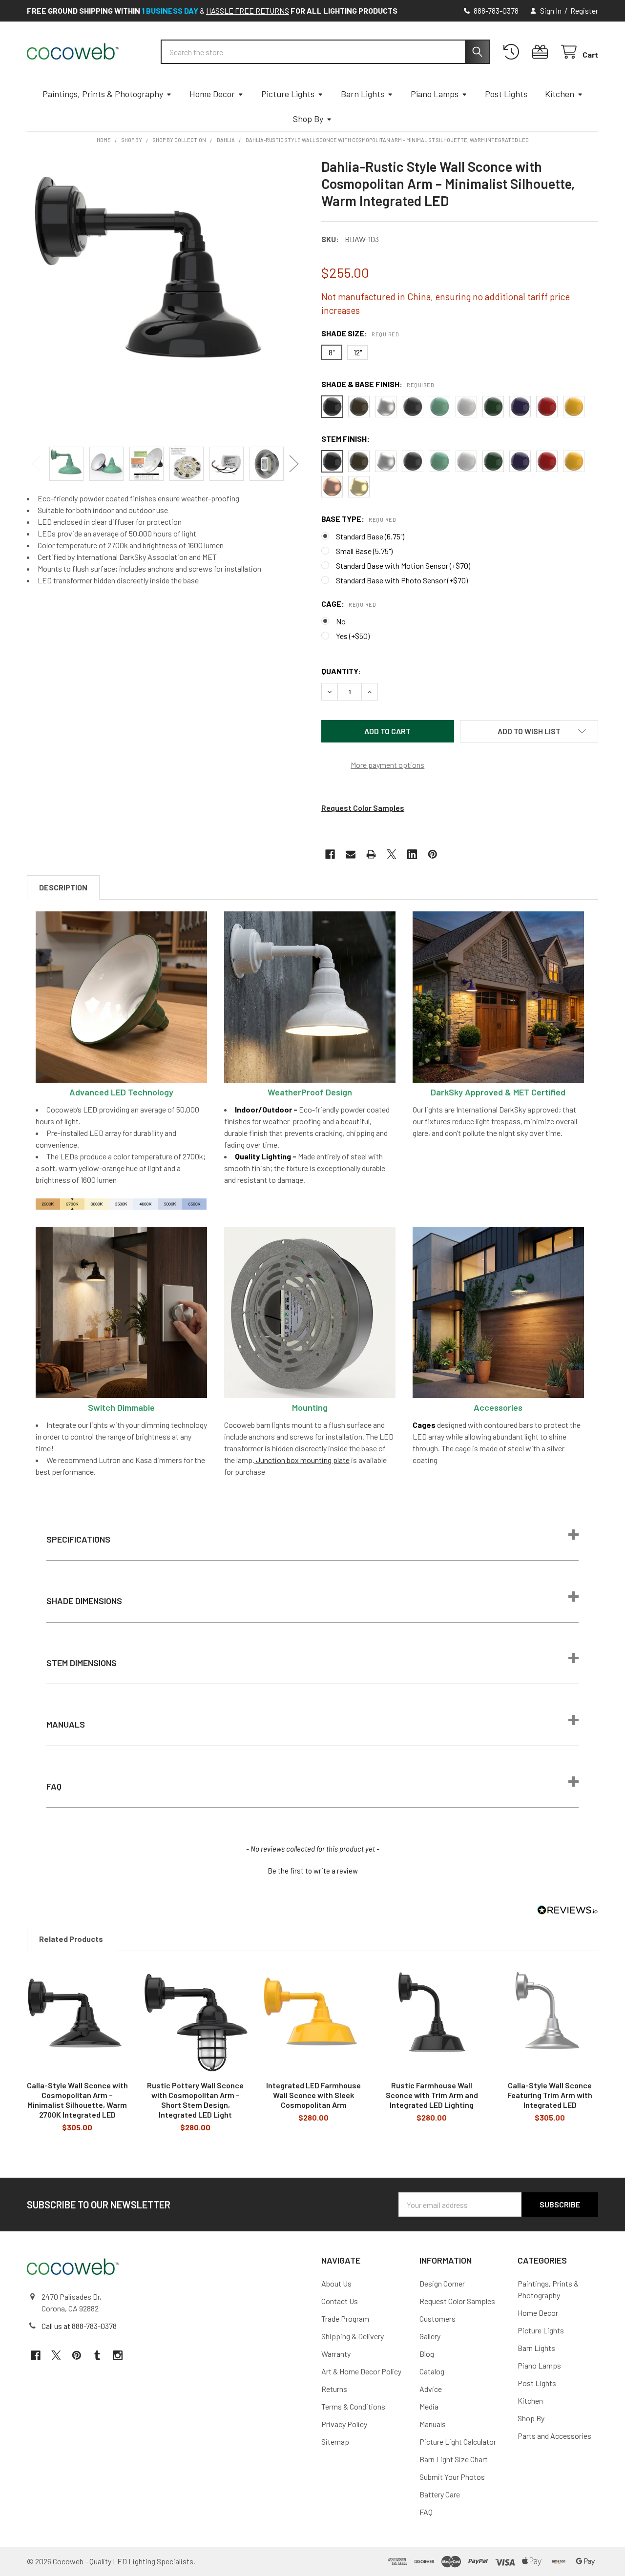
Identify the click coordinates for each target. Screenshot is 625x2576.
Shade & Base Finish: (378, 384)
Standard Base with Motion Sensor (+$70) (403, 566)
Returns (334, 2389)
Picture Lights (288, 94)
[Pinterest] (433, 854)
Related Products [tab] (71, 1939)
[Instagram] (118, 2355)
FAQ (426, 2512)
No (341, 621)
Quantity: (341, 671)
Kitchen (560, 94)
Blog (427, 2354)
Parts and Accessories (554, 2436)
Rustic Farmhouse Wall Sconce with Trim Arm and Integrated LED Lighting (432, 2095)
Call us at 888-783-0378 (79, 2326)
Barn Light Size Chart (454, 2459)
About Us (336, 2283)
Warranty (336, 2354)
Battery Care (440, 2494)
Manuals (433, 2424)
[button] (529, 731)
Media (429, 2406)
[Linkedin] (412, 854)
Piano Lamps (435, 94)
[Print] (371, 854)
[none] (165, 297)
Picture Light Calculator (458, 2442)
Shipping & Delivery (353, 2336)
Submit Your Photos (452, 2477)
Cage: (349, 604)
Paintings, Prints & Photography (103, 94)
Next (294, 464)
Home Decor (212, 94)
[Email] (351, 854)
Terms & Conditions (353, 2406)
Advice (431, 2389)
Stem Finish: (345, 439)
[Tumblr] (97, 2355)
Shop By (308, 119)
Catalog (432, 2371)
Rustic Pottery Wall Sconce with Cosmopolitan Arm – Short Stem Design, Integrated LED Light (195, 2100)
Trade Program (345, 2318)
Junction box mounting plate (302, 1460)
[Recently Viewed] (513, 52)
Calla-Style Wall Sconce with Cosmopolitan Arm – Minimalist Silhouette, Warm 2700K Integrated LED (77, 2100)
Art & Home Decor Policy (361, 2371)
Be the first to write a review (313, 1871)
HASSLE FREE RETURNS (248, 10)
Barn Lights (363, 94)
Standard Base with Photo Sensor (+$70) (402, 580)
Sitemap (335, 2442)
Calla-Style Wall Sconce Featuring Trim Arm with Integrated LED (550, 2095)
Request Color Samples (363, 808)
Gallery (430, 2336)
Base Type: (359, 519)
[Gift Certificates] (542, 52)
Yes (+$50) (353, 636)
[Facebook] (330, 854)
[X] (392, 854)
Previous (37, 464)
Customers (437, 2318)
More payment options (387, 765)
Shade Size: (360, 333)
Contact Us (340, 2301)
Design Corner (442, 2283)
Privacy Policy (344, 2424)
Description (63, 887)
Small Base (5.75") (364, 551)
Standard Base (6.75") (370, 536)
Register (584, 10)
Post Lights (506, 94)
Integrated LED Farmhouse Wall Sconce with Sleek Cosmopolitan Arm (313, 2095)
